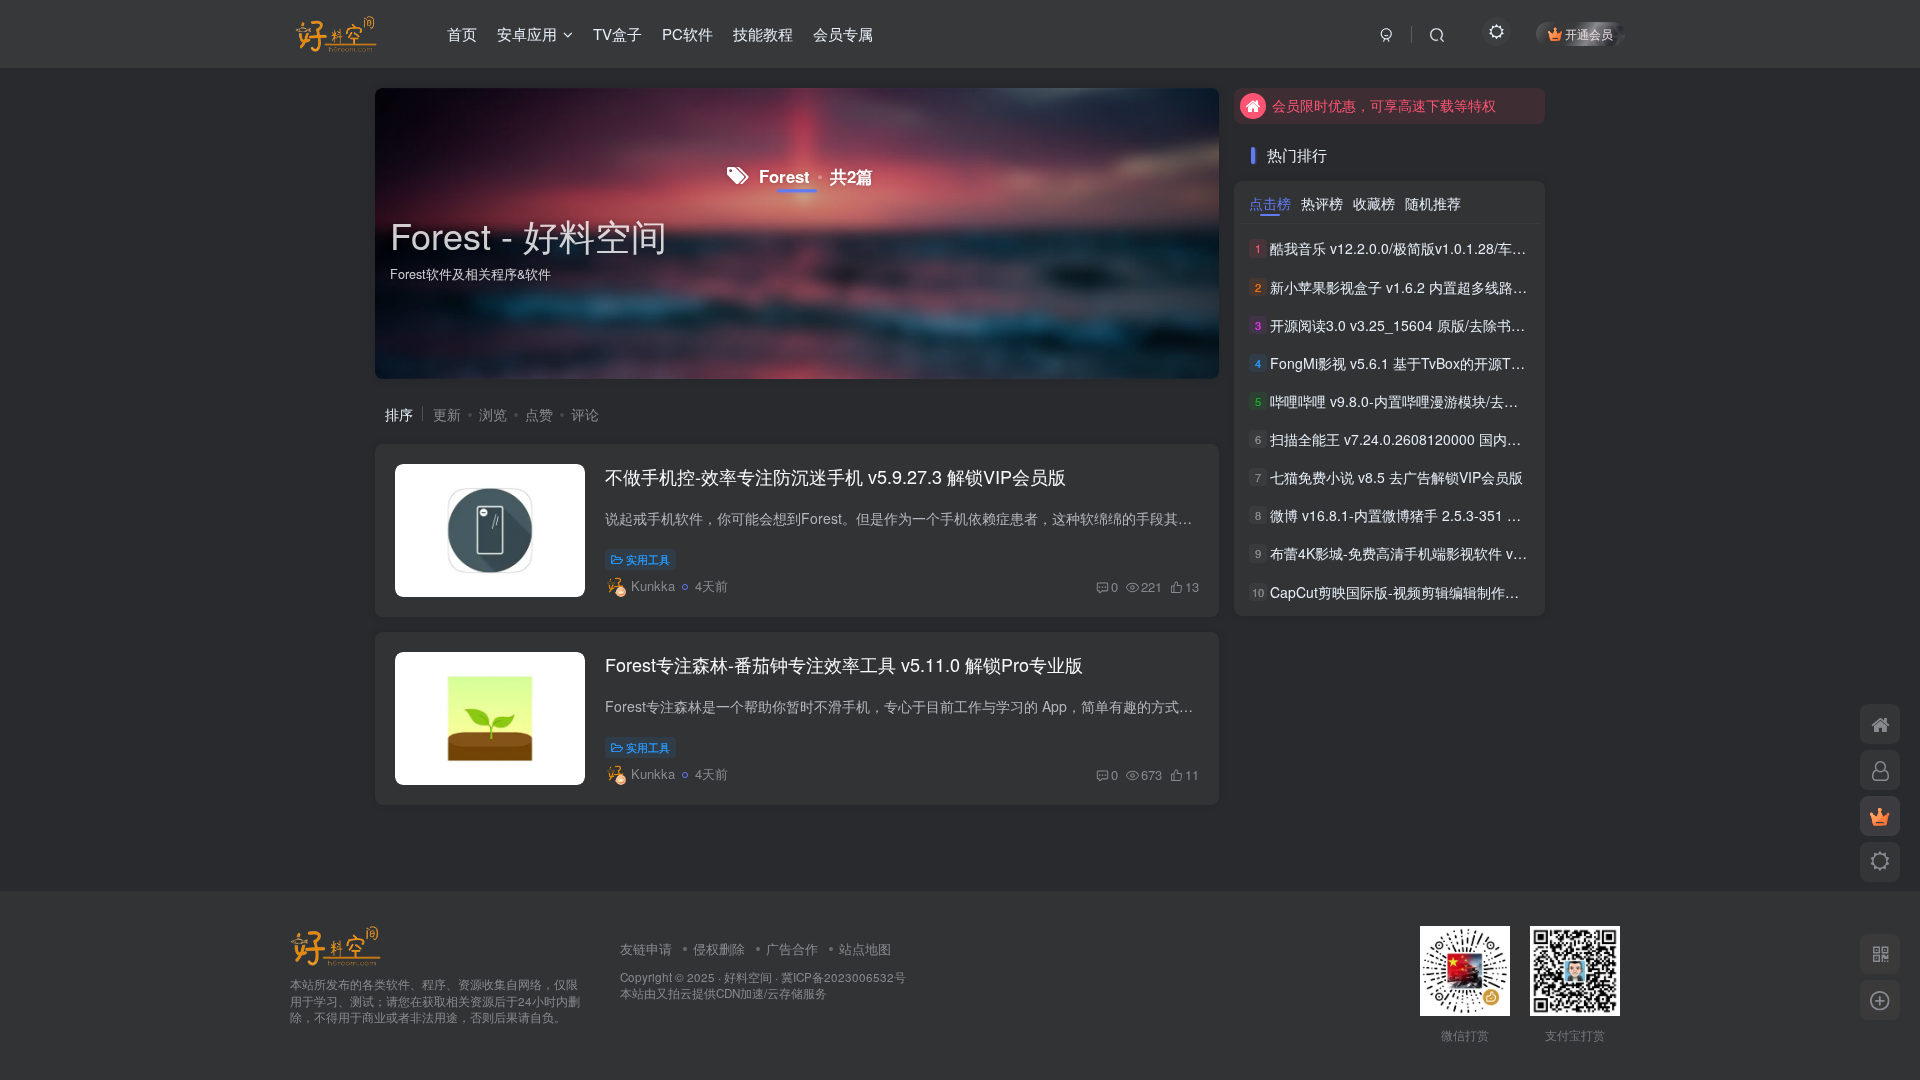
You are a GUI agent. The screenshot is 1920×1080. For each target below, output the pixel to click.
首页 (462, 33)
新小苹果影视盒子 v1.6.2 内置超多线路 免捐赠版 (1421, 287)
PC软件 (687, 33)
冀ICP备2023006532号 (843, 977)
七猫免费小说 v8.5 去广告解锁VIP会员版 (1396, 477)
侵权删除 (719, 948)
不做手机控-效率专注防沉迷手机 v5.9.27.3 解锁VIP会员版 (835, 476)
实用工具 (648, 559)
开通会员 (1589, 33)
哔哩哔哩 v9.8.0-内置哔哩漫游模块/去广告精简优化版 (1436, 401)
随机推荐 (1433, 203)
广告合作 (792, 948)
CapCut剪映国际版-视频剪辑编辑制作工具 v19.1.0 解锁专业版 (1464, 592)
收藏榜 (1374, 203)
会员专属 (843, 33)
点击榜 (1270, 203)
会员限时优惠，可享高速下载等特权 (1384, 105)
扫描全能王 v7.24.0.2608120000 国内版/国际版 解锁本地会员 (1462, 439)
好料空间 (748, 977)
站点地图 (865, 948)
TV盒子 (617, 33)
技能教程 (763, 33)
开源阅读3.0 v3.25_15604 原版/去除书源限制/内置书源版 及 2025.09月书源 (1506, 325)
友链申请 (646, 948)
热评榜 (1322, 203)
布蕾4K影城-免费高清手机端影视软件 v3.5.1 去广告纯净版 (1451, 554)
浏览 (493, 414)
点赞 (539, 414)
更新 (447, 414)
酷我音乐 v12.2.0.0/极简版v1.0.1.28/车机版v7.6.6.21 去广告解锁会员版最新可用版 (1527, 249)
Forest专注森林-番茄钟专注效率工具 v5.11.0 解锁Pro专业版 (844, 664)
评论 (585, 414)
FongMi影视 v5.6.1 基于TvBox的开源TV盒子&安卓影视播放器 (1462, 363)
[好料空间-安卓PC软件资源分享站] (335, 943)
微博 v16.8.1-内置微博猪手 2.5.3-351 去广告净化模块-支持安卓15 (1476, 515)
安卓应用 (527, 33)
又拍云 (674, 993)
